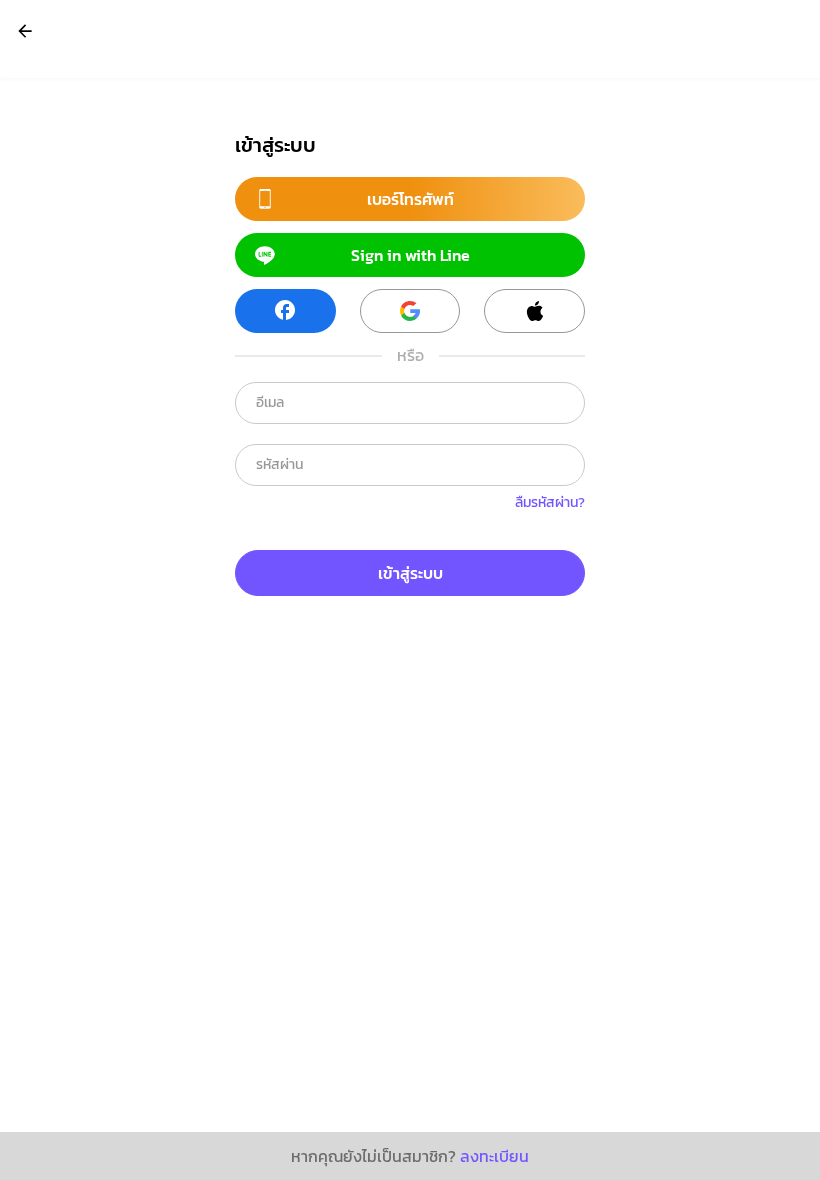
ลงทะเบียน (494, 1156)
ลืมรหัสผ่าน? (550, 502)
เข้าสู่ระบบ (410, 573)
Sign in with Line (410, 255)
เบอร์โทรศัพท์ (410, 199)
